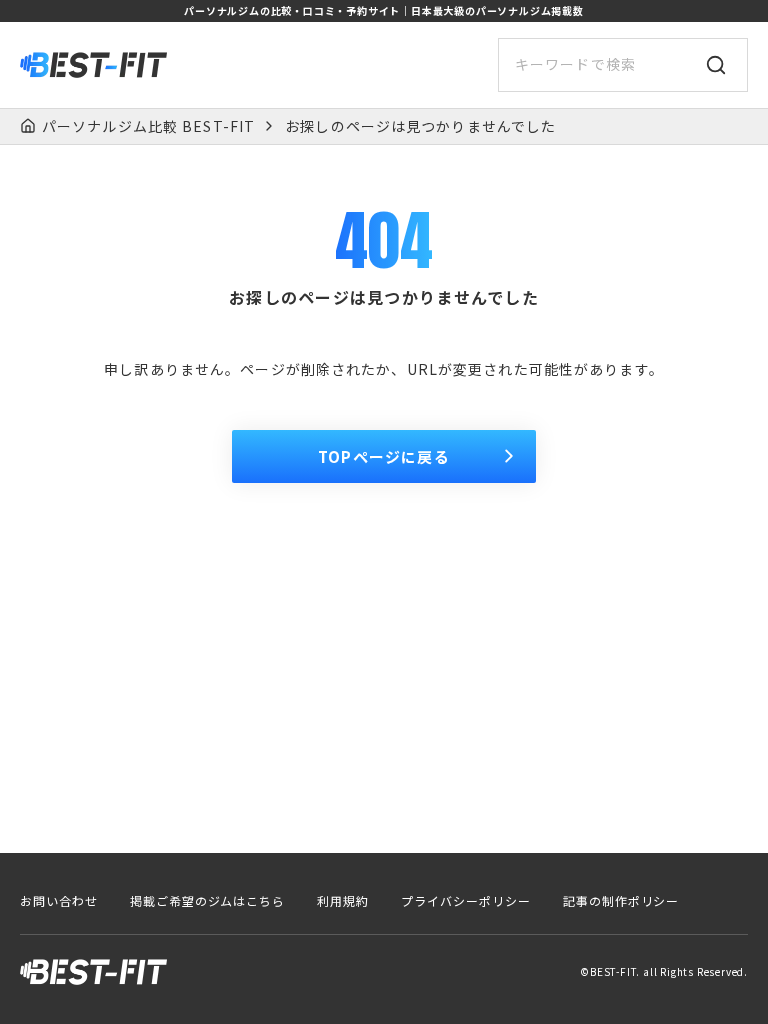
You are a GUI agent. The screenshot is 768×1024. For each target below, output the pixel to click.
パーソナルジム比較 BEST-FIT (148, 126)
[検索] (716, 65)
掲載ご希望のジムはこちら (208, 901)
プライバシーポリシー (466, 901)
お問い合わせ (59, 901)
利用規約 (343, 901)
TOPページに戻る (384, 456)
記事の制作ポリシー (621, 901)
